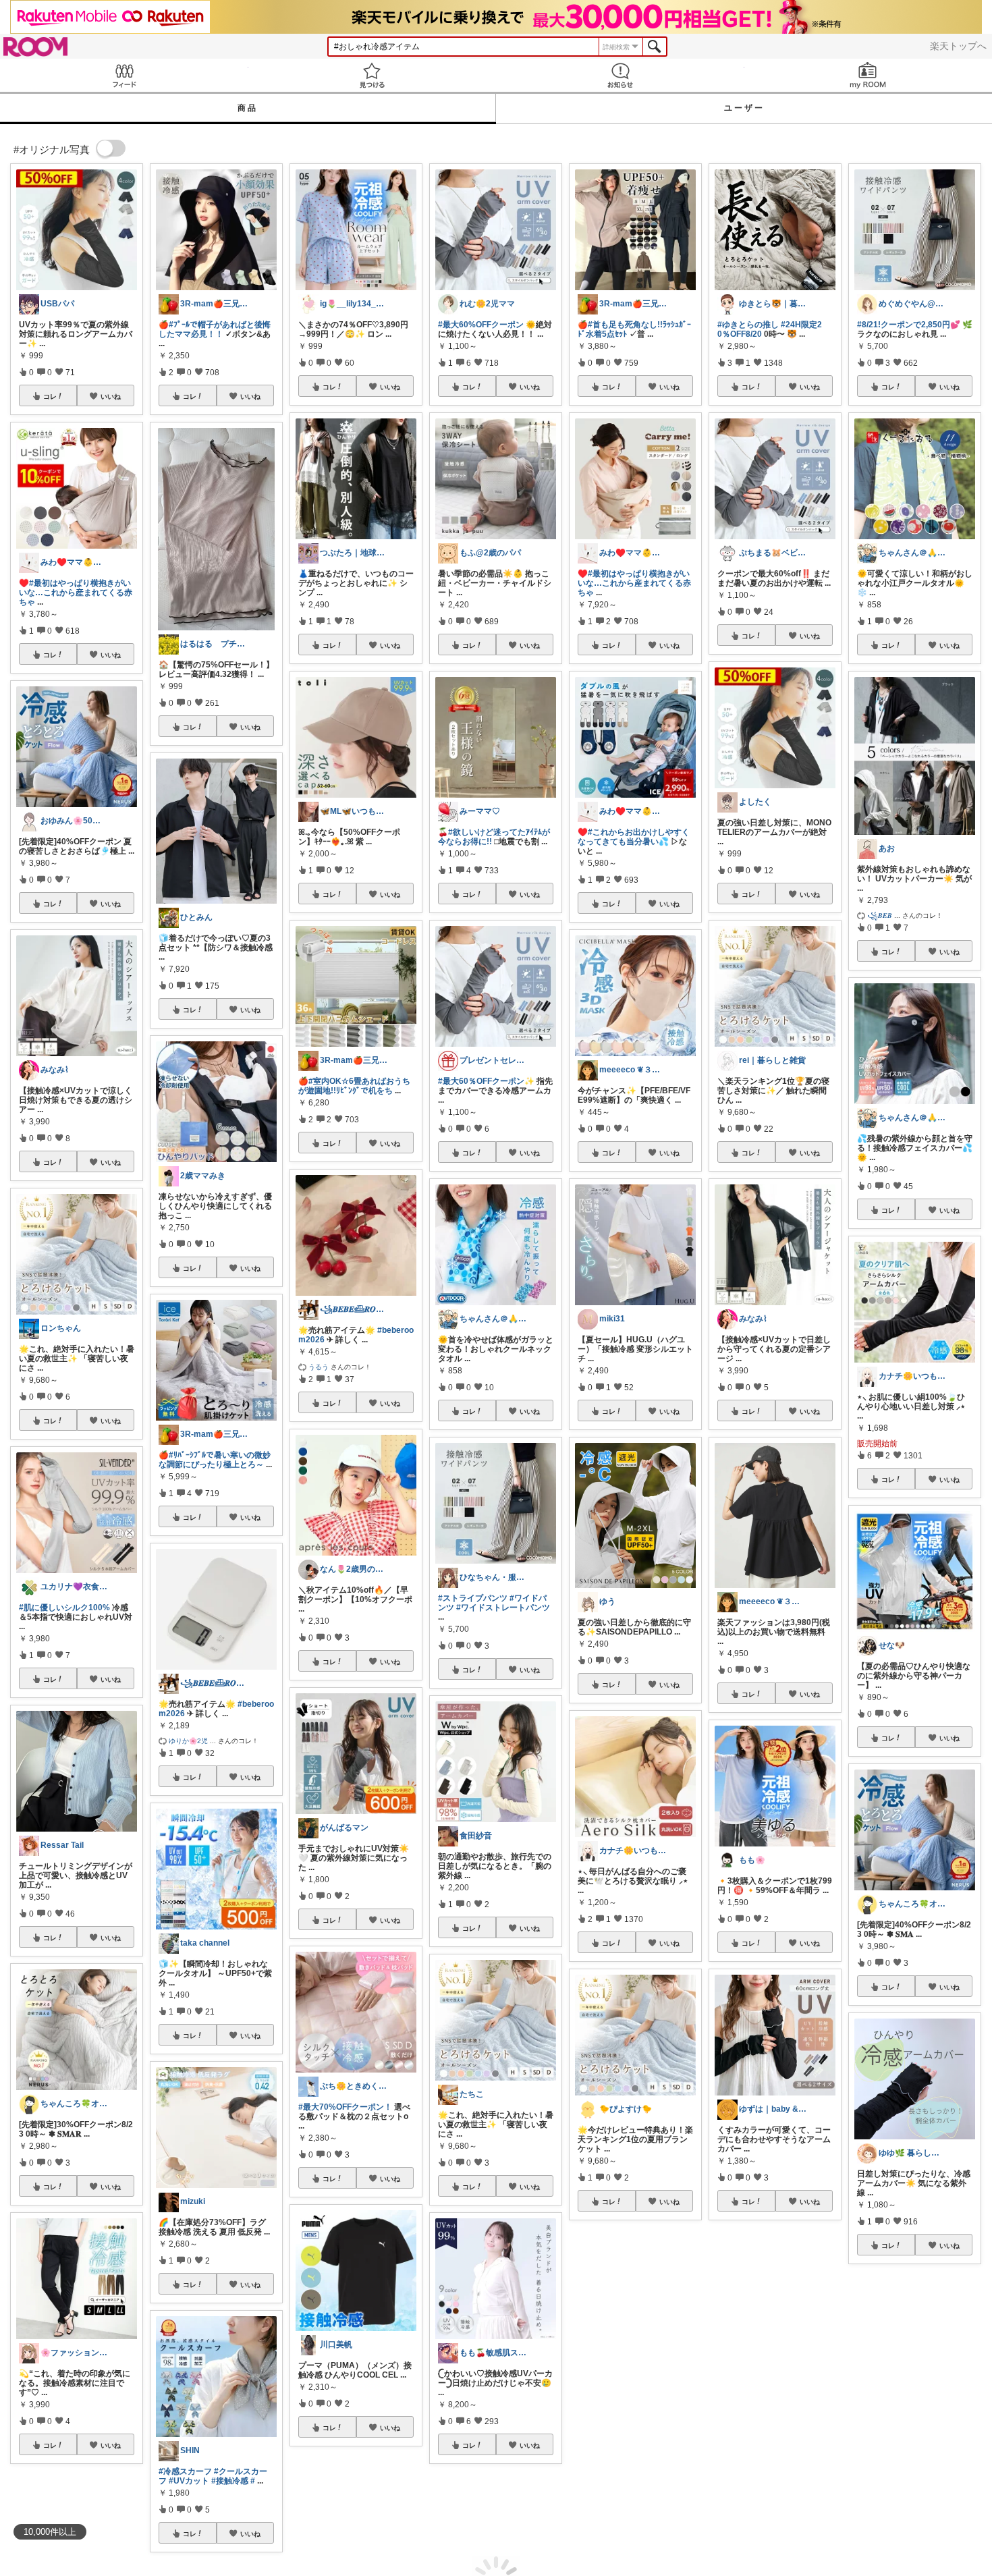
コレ (50, 396)
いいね (111, 396)
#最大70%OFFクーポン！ (345, 2107)
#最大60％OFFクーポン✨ (486, 1081)
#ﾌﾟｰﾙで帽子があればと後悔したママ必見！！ (215, 329)
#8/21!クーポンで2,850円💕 (909, 325)
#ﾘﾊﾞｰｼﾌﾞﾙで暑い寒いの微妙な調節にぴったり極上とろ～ (215, 1460)
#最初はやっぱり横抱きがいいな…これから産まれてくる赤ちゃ (76, 593)
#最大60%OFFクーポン (481, 325)
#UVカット (189, 2481)
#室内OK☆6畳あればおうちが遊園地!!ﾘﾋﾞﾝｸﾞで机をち (354, 1086)
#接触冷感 (230, 2481)
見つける (373, 75)
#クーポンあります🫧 (897, 2432)
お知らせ (620, 75)
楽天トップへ (958, 46)
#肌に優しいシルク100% (64, 1608)
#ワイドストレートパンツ (503, 1608)
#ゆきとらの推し (748, 325)
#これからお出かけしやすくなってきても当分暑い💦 (634, 837)
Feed (124, 75)
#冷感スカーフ (185, 2471)
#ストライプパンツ (473, 1598)
